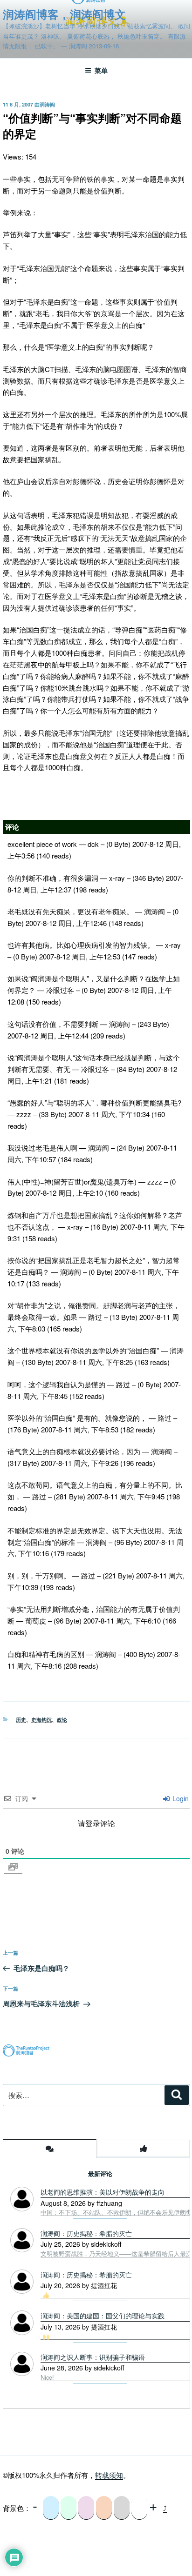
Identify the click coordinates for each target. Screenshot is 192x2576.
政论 (62, 1720)
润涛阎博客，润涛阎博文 (64, 14)
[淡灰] (122, 2508)
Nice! (47, 2377)
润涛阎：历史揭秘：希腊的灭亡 (86, 2275)
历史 (21, 1720)
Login (180, 1798)
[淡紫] (86, 2508)
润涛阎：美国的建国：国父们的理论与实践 (103, 2316)
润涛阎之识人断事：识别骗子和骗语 (93, 2357)
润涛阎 (47, 104)
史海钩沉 (41, 1720)
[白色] (139, 2508)
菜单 (101, 70)
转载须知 (109, 2475)
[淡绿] (69, 2508)
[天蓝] (51, 2508)
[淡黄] (104, 2508)
